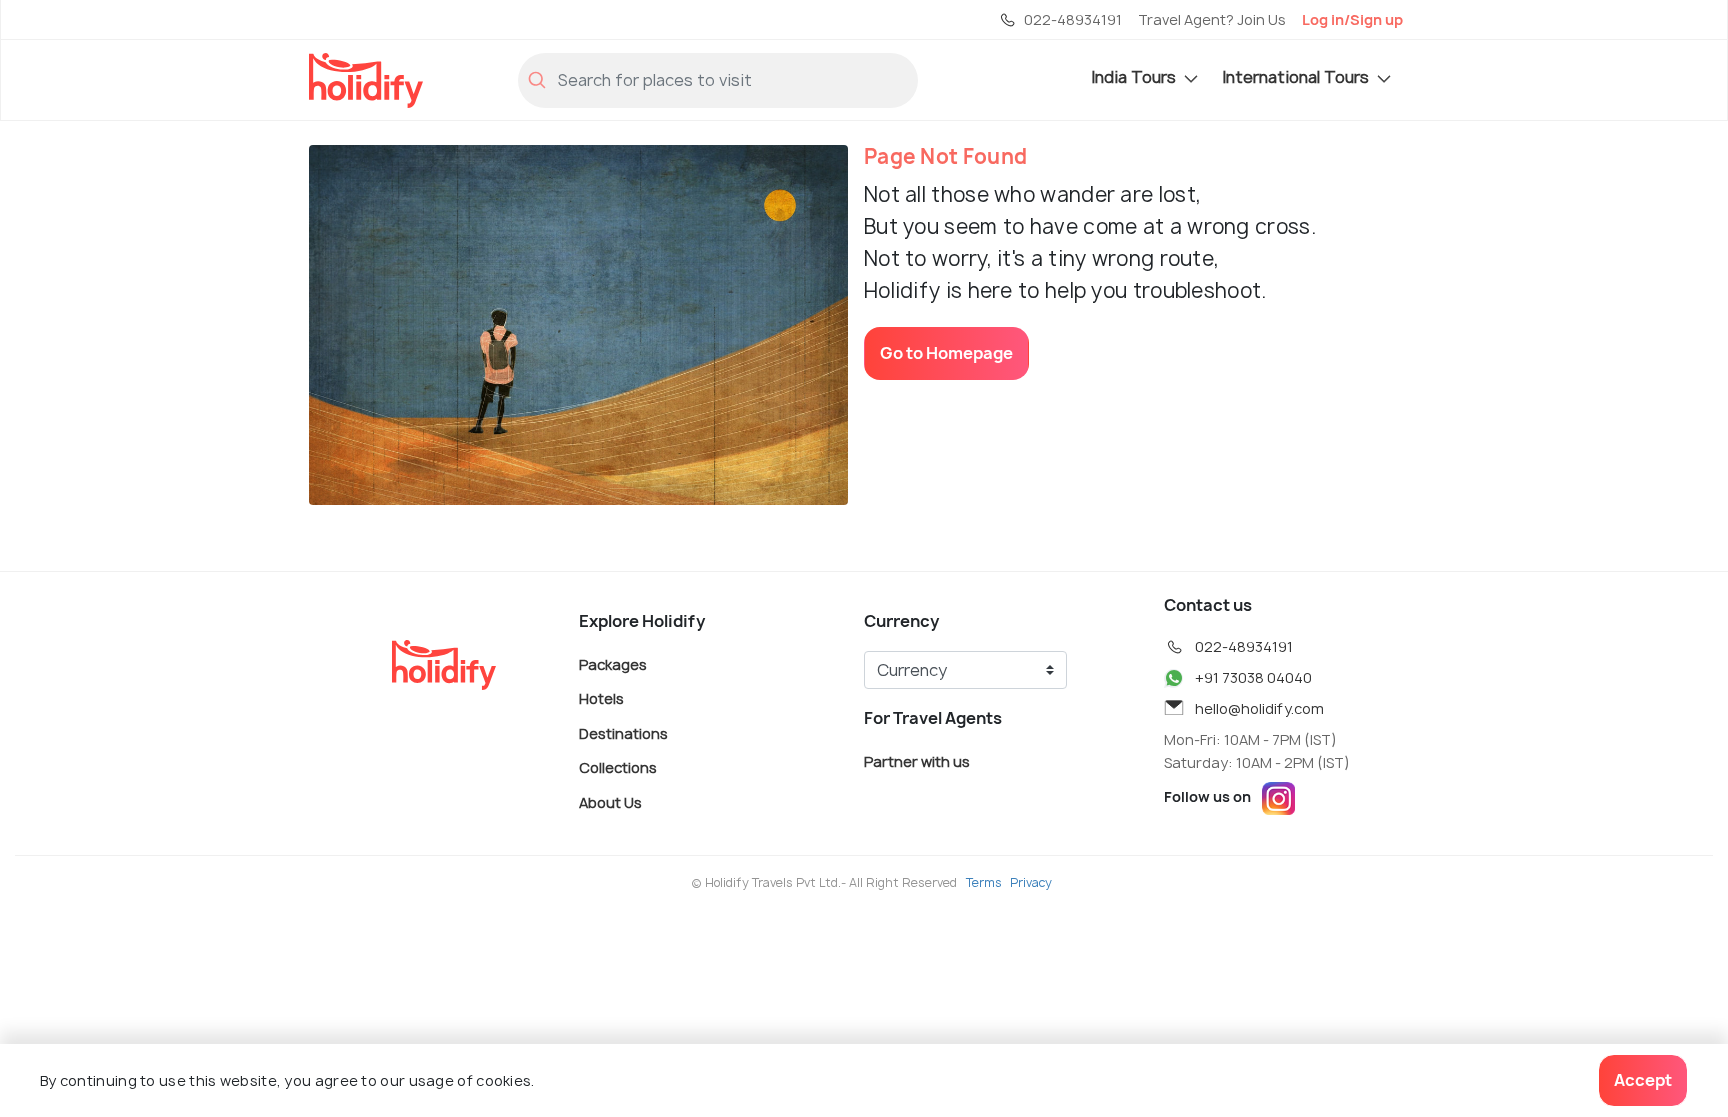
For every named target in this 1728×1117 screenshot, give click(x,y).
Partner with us (917, 760)
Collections (618, 767)
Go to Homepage (946, 353)
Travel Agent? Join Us (1212, 19)
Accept (1643, 1080)
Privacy (1031, 882)
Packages (613, 663)
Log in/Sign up (1352, 19)
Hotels (601, 698)
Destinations (623, 732)
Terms (984, 882)
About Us (610, 801)
